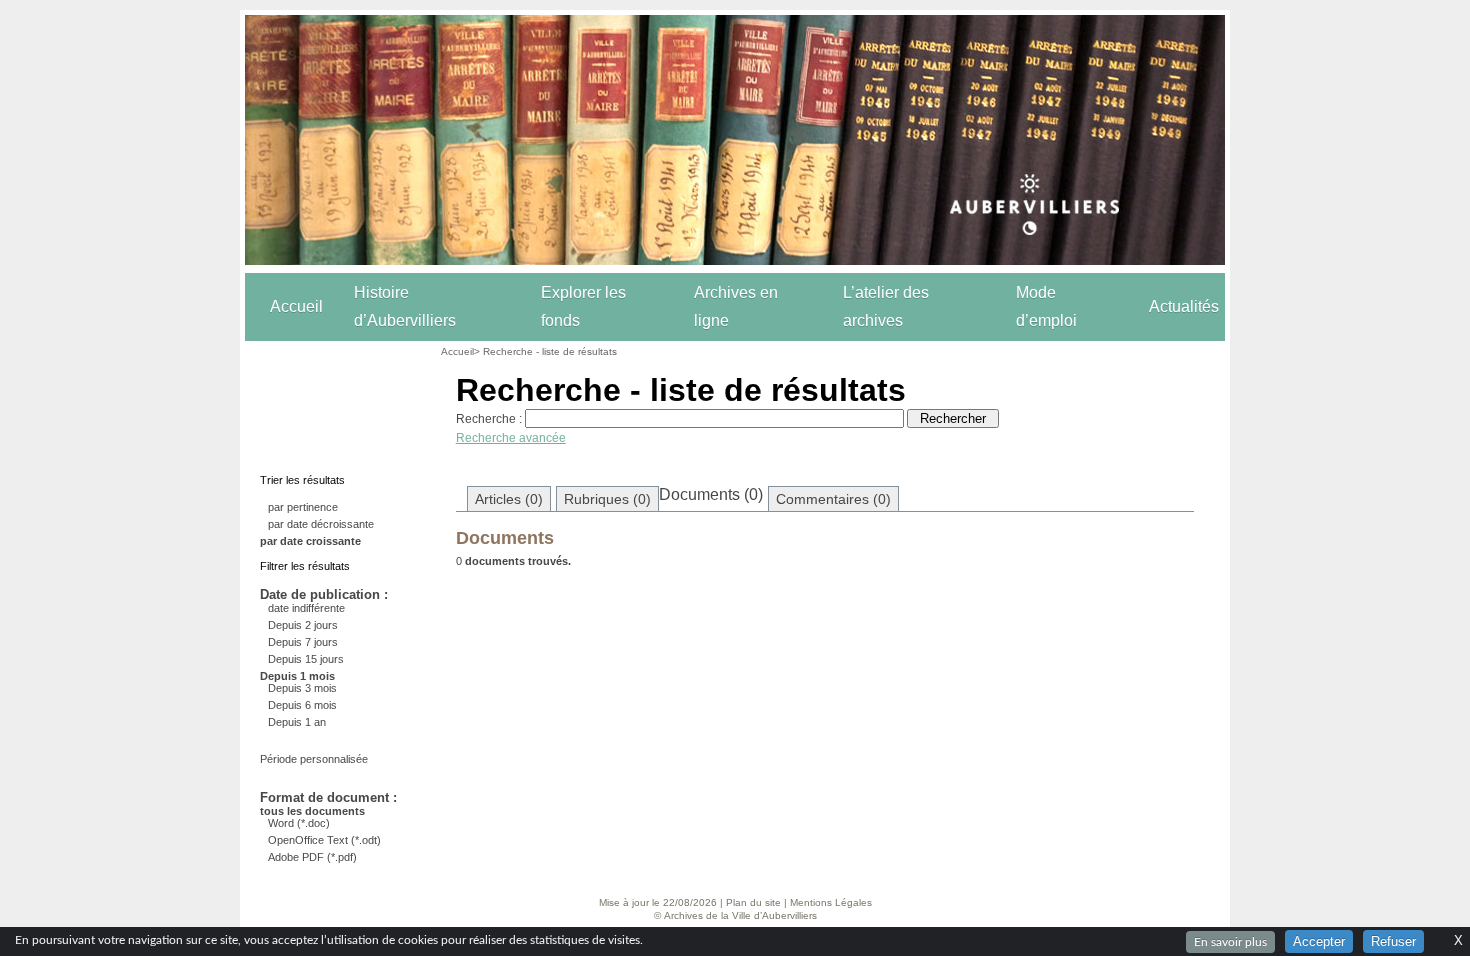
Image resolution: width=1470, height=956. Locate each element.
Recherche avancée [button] (511, 438)
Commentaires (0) (833, 499)
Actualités (1184, 306)
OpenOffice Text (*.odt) (324, 840)
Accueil (296, 306)
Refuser (1393, 941)
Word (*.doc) (299, 823)
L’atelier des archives (886, 306)
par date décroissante (321, 524)
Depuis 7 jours (303, 642)
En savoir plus (1230, 942)
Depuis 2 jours (303, 625)
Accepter (1319, 941)
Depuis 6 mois (302, 705)
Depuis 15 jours (306, 659)
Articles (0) (509, 499)
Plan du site (753, 902)
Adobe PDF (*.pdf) (312, 857)
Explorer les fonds (583, 306)
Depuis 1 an (297, 722)
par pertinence (303, 507)
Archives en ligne (736, 306)
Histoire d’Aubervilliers (405, 306)
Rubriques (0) (607, 499)
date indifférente (306, 608)
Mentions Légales (831, 902)
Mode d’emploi (1046, 306)
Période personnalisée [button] (314, 759)
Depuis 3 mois (302, 688)
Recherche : (489, 419)
